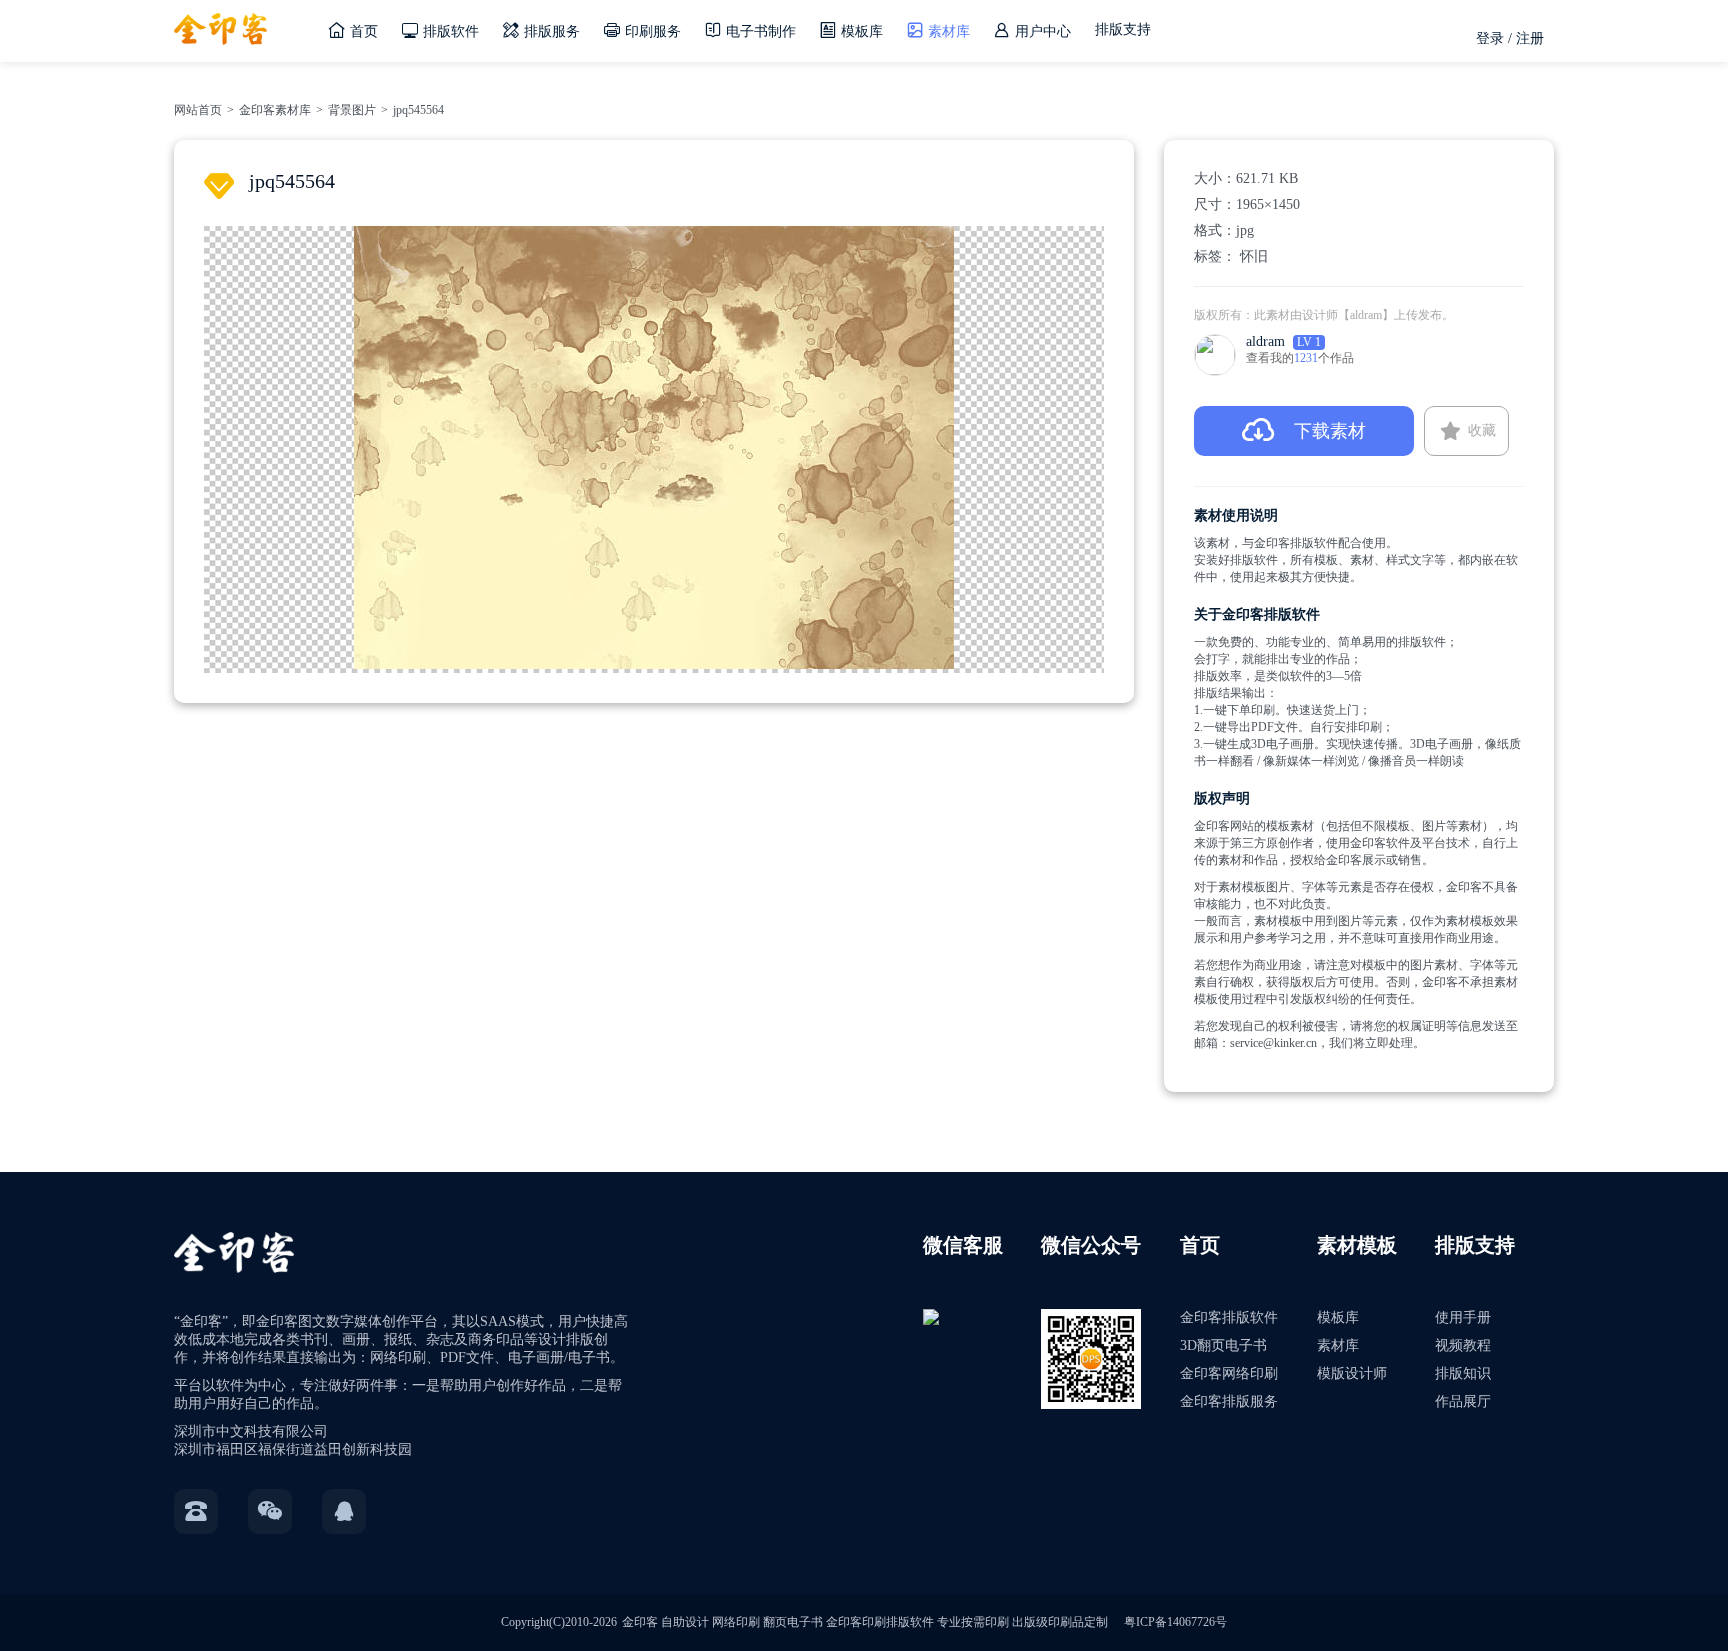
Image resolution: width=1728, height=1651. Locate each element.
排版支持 (1123, 29)
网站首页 (198, 110)
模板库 (1338, 1317)
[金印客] (220, 22)
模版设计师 (1352, 1373)
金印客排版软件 (1229, 1317)
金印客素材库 (275, 110)
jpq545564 (418, 110)
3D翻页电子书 (1223, 1345)
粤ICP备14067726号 (1175, 1622)
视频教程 (1463, 1345)
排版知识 (1463, 1373)
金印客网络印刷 (1229, 1373)
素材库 (1338, 1345)
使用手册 (1463, 1317)
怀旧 (1254, 256)
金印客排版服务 (1229, 1401)
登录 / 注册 (1510, 38)
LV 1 (1309, 342)
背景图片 (352, 110)
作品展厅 (1463, 1401)
